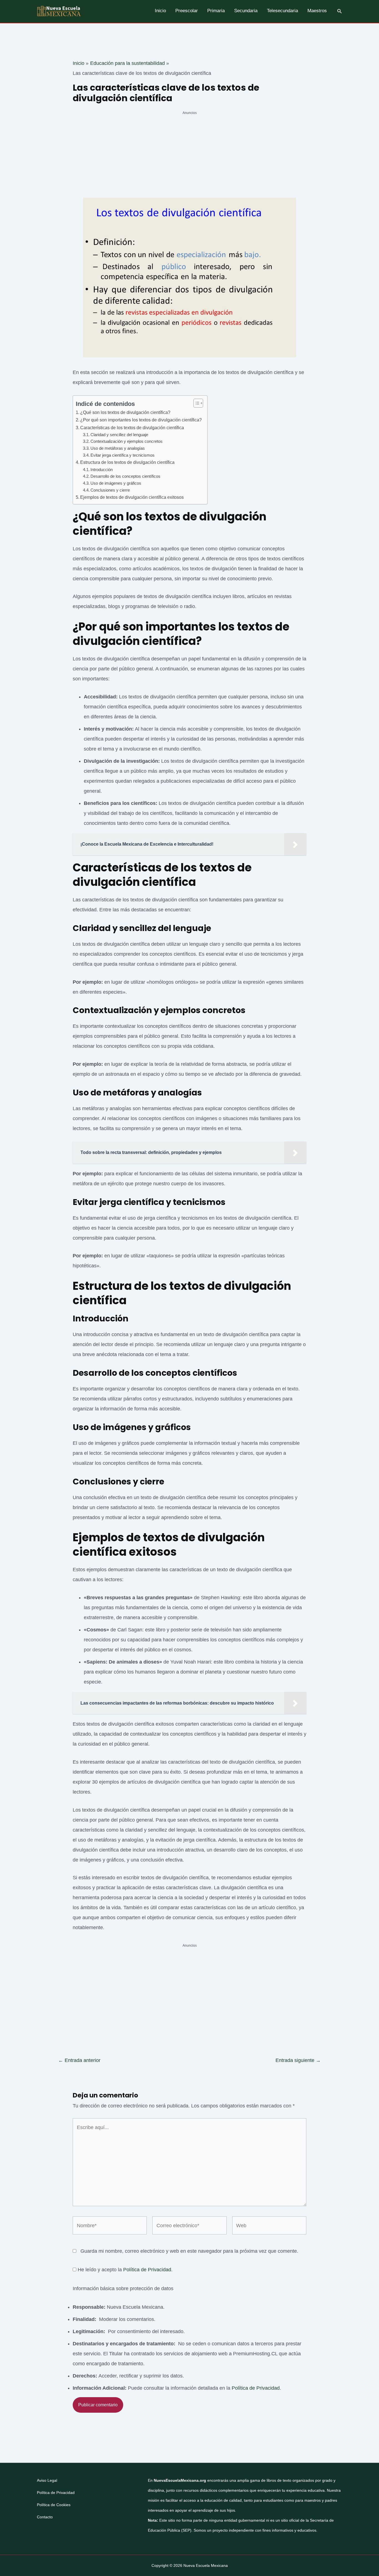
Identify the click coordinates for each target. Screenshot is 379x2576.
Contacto (45, 2517)
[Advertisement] (189, 157)
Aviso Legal (47, 2480)
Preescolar (187, 11)
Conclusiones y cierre (110, 490)
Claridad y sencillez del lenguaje (119, 435)
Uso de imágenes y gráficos (116, 483)
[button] (340, 11)
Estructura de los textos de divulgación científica (127, 462)
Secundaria (246, 11)
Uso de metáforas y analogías (118, 448)
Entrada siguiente (298, 2060)
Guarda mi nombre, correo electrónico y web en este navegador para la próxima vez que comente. (189, 2251)
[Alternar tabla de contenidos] (195, 403)
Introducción (102, 470)
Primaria (216, 11)
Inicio (160, 11)
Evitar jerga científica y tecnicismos (122, 455)
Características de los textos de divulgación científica (132, 428)
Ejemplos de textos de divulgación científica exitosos (132, 497)
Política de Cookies (54, 2505)
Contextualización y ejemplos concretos (127, 441)
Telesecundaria (282, 11)
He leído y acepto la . (124, 2270)
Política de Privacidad (147, 2270)
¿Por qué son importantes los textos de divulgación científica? (141, 420)
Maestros (317, 11)
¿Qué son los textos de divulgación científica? (125, 412)
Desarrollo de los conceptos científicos (125, 476)
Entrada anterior (79, 2060)
